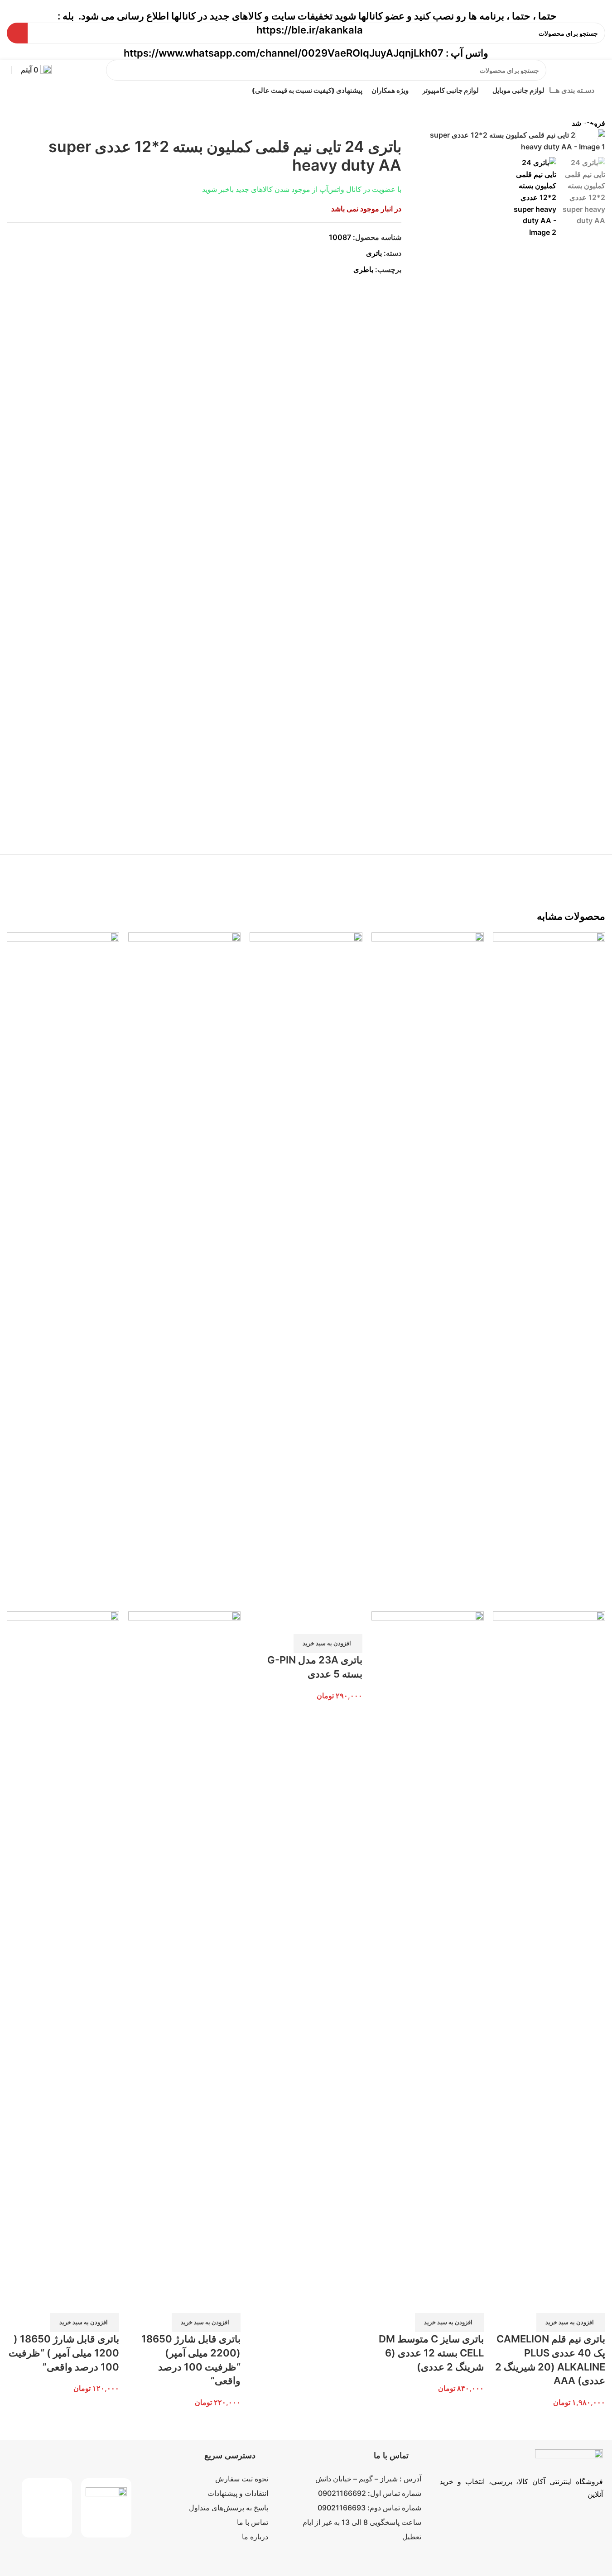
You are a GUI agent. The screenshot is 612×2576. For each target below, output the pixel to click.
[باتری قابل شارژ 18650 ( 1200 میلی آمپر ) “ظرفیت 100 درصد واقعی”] (63, 1271)
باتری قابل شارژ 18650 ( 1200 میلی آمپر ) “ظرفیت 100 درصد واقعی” (64, 2353)
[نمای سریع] (594, 2302)
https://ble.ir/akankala (310, 30)
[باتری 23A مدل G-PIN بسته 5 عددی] (306, 1271)
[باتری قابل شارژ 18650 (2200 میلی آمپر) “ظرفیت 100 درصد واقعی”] (184, 1271)
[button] (571, 2323)
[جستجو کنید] (116, 70)
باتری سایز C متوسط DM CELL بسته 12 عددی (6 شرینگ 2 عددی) (431, 2353)
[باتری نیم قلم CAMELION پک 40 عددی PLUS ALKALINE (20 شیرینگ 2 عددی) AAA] (549, 1271)
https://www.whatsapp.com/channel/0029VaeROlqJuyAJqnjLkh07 (284, 53)
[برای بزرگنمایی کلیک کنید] (587, 134)
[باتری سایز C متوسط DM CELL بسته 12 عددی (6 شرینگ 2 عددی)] (428, 1271)
